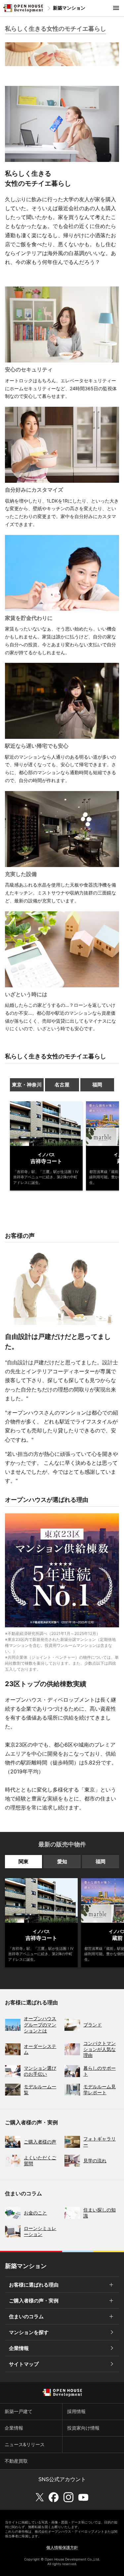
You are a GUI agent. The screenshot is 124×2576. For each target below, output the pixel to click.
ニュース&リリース (25, 2444)
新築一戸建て (19, 2411)
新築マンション (69, 8)
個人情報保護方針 (62, 2547)
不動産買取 (16, 2461)
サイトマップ (24, 2364)
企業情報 (19, 2348)
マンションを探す (29, 2332)
